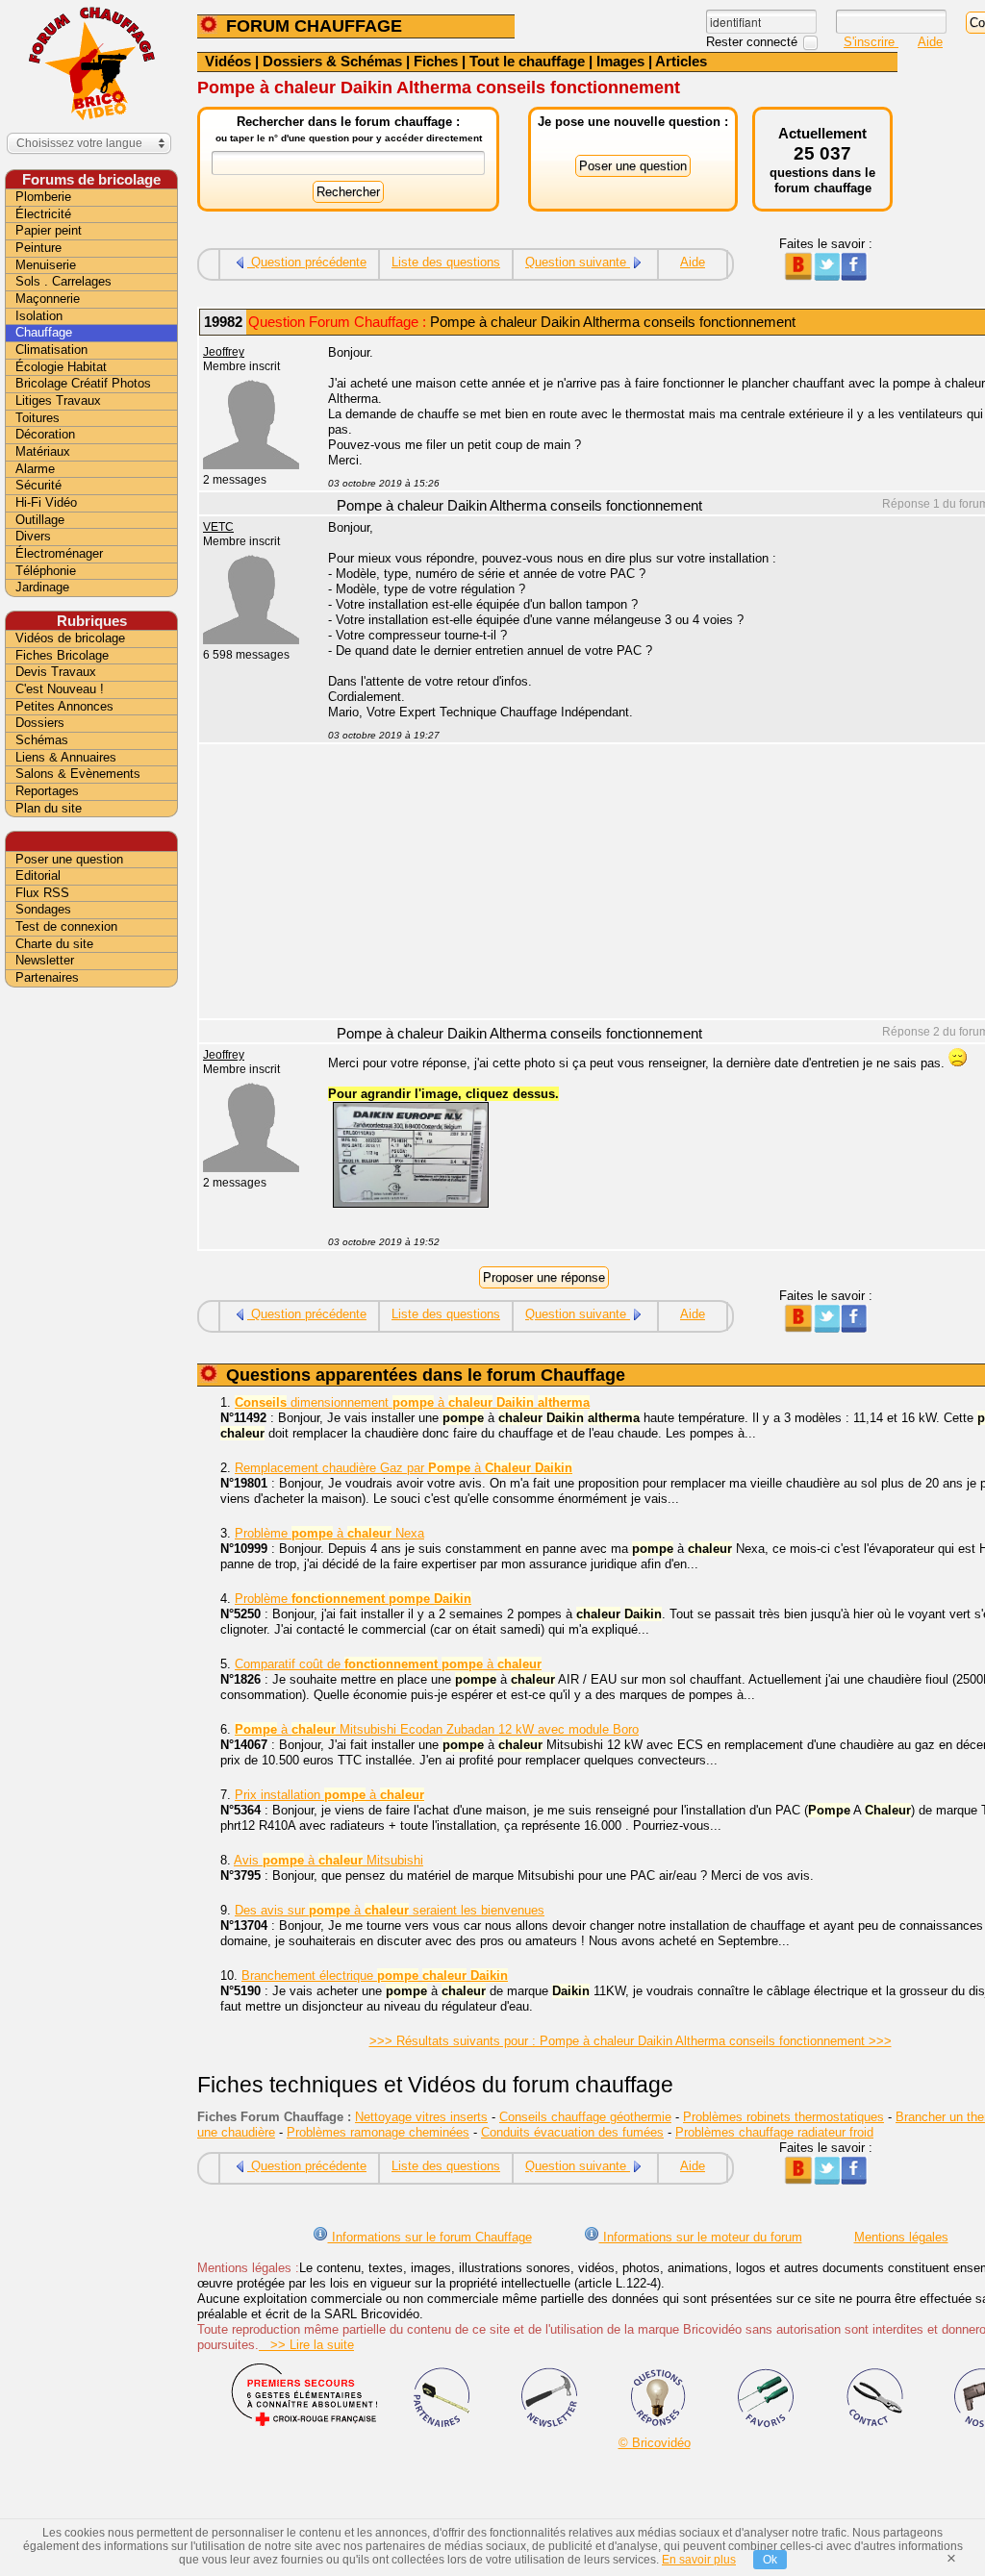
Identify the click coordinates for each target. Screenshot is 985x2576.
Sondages (43, 909)
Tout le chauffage (527, 61)
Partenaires (47, 977)
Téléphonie (46, 571)
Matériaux (43, 451)
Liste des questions (446, 262)
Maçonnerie (48, 299)
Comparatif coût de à (388, 1664)
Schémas (42, 740)
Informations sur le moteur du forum (701, 2237)
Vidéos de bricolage (70, 638)
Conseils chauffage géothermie (585, 2117)
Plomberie (43, 197)
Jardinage (42, 587)
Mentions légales (901, 2237)
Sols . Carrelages (63, 281)
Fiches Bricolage (62, 655)
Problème (353, 1599)
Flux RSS (42, 893)
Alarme (35, 469)
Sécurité (38, 485)
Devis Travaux (56, 672)
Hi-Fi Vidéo (46, 502)
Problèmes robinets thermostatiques (783, 2117)
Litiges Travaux (58, 400)
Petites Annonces (64, 706)
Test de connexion (66, 926)
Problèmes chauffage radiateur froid (774, 2132)
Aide (930, 42)
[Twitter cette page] (826, 276)
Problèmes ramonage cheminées (378, 2132)
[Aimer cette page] (854, 276)
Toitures (38, 418)
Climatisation (51, 350)
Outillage (40, 520)
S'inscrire (871, 42)
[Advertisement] (91, 1295)
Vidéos (228, 61)
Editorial (38, 875)
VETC (218, 527)
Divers (33, 536)
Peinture (38, 248)
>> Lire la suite (306, 2345)
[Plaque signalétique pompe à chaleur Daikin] (411, 1203)
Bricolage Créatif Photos (83, 383)
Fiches (436, 61)
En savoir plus (699, 2560)
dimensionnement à (412, 1402)
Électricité (43, 214)
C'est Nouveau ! (60, 689)
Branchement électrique (375, 1976)
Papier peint (49, 230)
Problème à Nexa (329, 1533)
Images (620, 61)
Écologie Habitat (61, 367)
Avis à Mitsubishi (328, 1860)
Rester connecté (754, 42)
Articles (681, 61)
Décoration (45, 434)
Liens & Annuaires (66, 757)
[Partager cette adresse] (798, 276)
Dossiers (40, 723)
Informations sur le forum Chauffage (430, 2237)
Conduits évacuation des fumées (572, 2132)
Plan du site (49, 808)
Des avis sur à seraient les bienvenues (390, 1910)
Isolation (39, 316)
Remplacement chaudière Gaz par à (404, 1468)
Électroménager (59, 553)
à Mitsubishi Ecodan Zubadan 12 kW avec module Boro (437, 1729)
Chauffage (44, 332)
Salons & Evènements (78, 774)
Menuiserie (46, 265)
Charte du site (54, 944)
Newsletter (45, 960)
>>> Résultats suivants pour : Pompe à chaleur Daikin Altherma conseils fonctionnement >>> (631, 2041)
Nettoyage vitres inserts (421, 2117)
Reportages (47, 791)
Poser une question (69, 859)
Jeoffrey (224, 352)
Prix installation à (329, 1795)
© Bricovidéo (655, 2443)
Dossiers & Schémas (332, 61)
